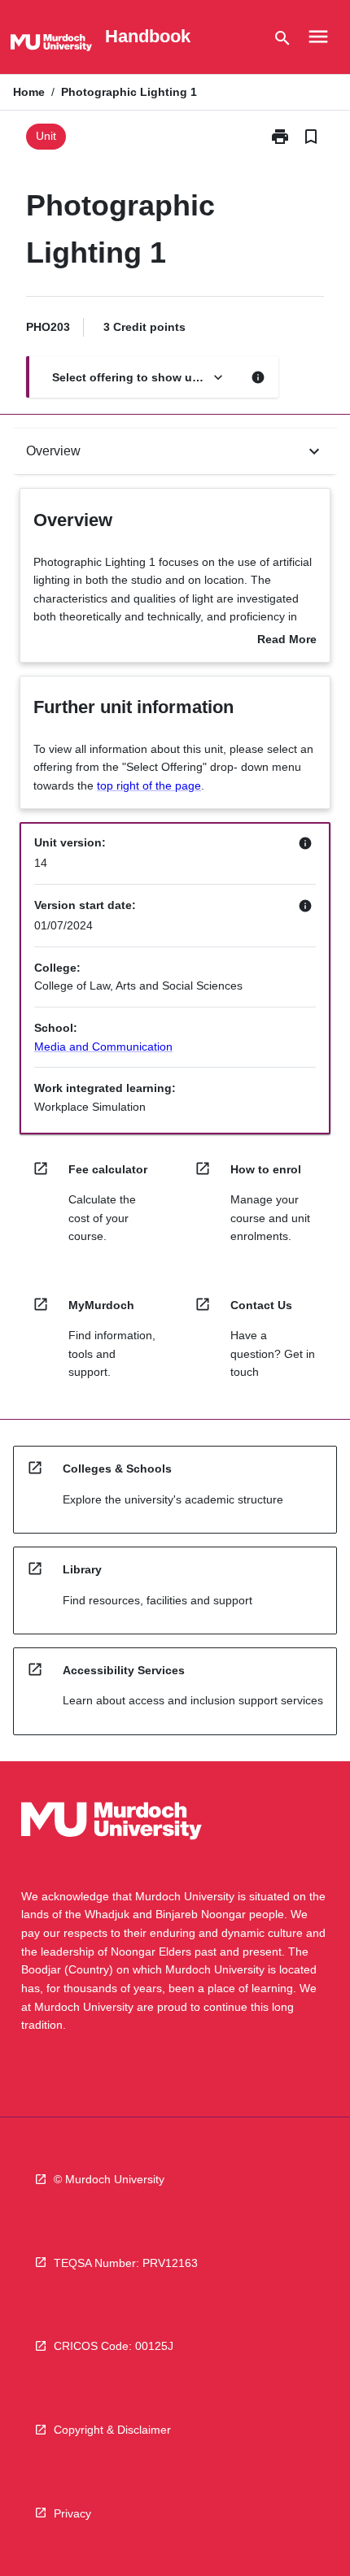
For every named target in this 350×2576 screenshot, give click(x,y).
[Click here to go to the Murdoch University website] (51, 46)
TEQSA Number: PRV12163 (126, 2263)
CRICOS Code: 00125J (114, 2346)
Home (29, 92)
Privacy (72, 2513)
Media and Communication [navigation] (103, 1046)
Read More (287, 641)
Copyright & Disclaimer (112, 2430)
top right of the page (149, 785)
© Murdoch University (109, 2179)
